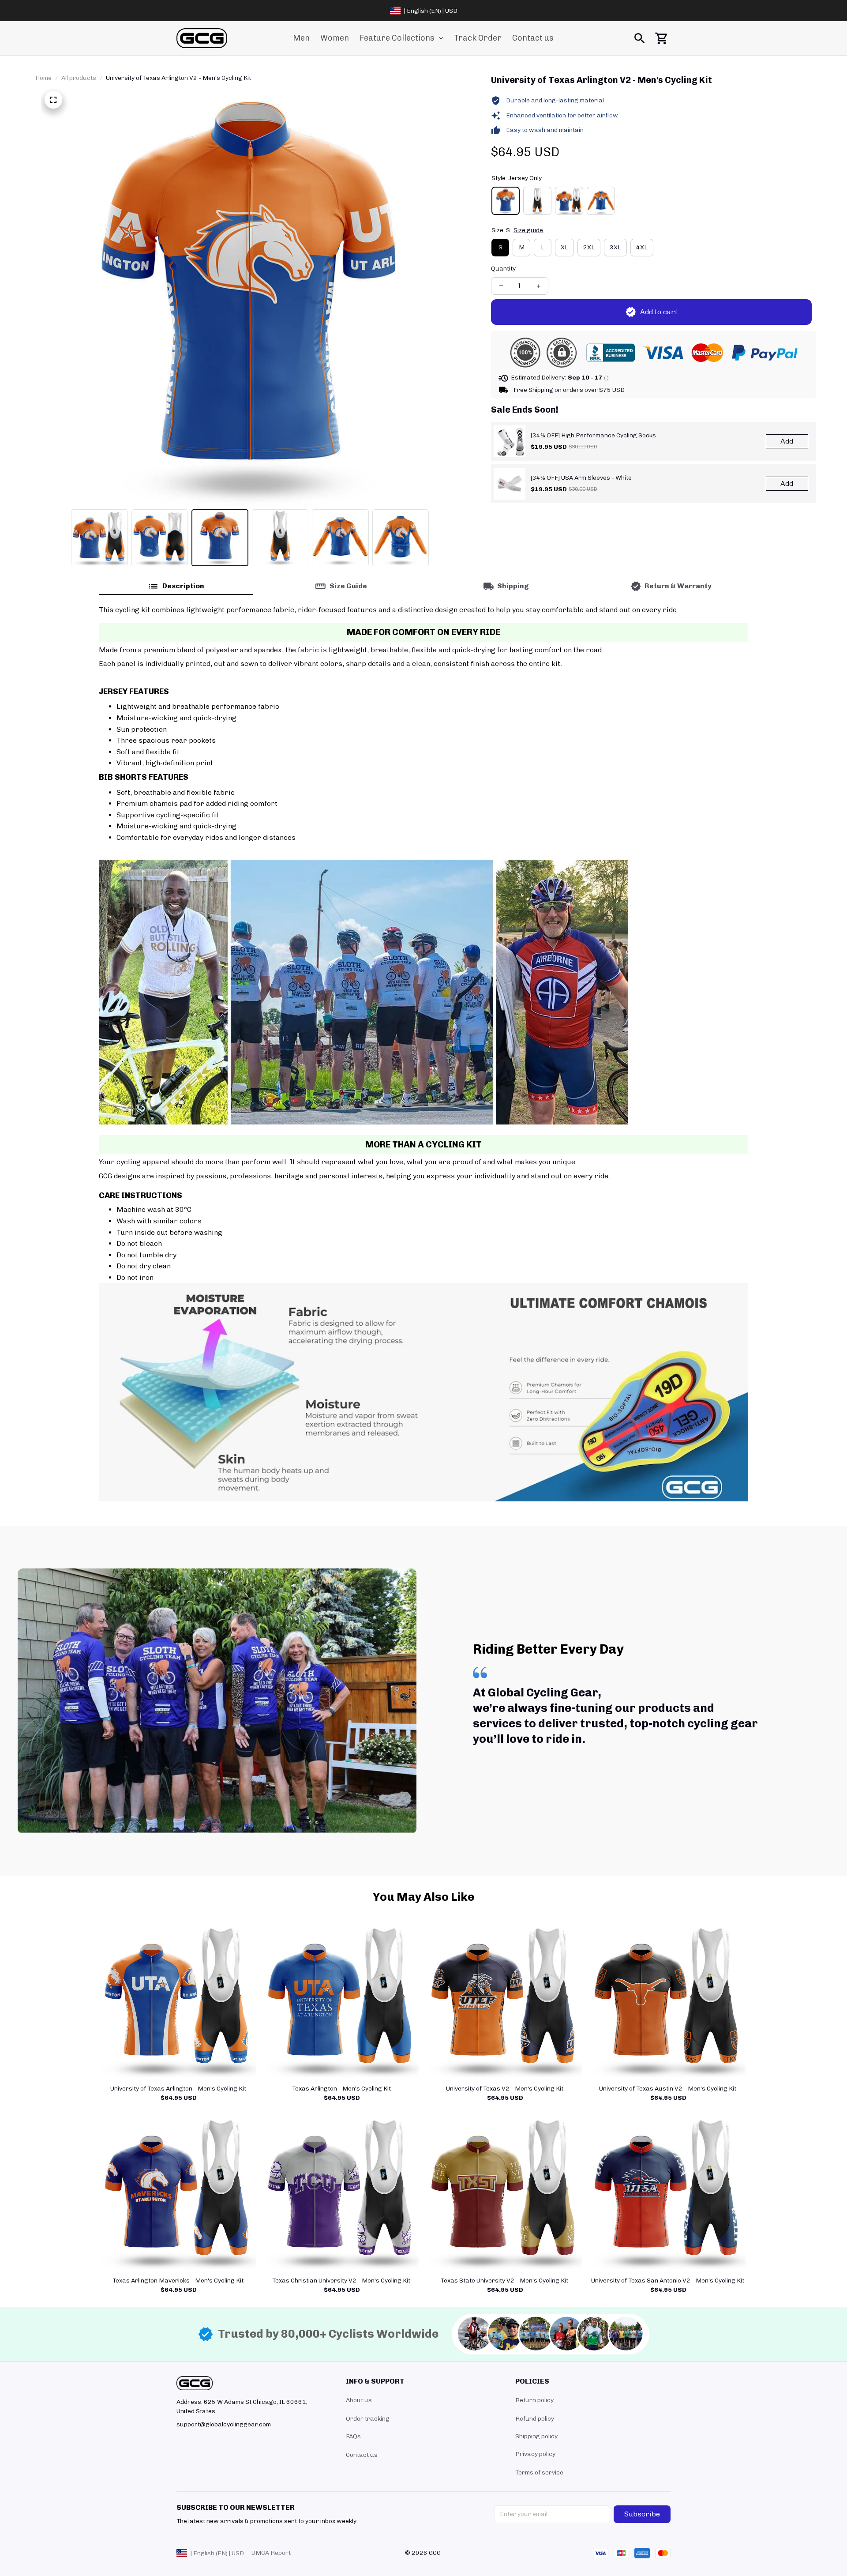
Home (43, 78)
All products (79, 78)
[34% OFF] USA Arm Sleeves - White (581, 478)
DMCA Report (271, 2553)
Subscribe (642, 2514)
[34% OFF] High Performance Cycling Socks (593, 435)
